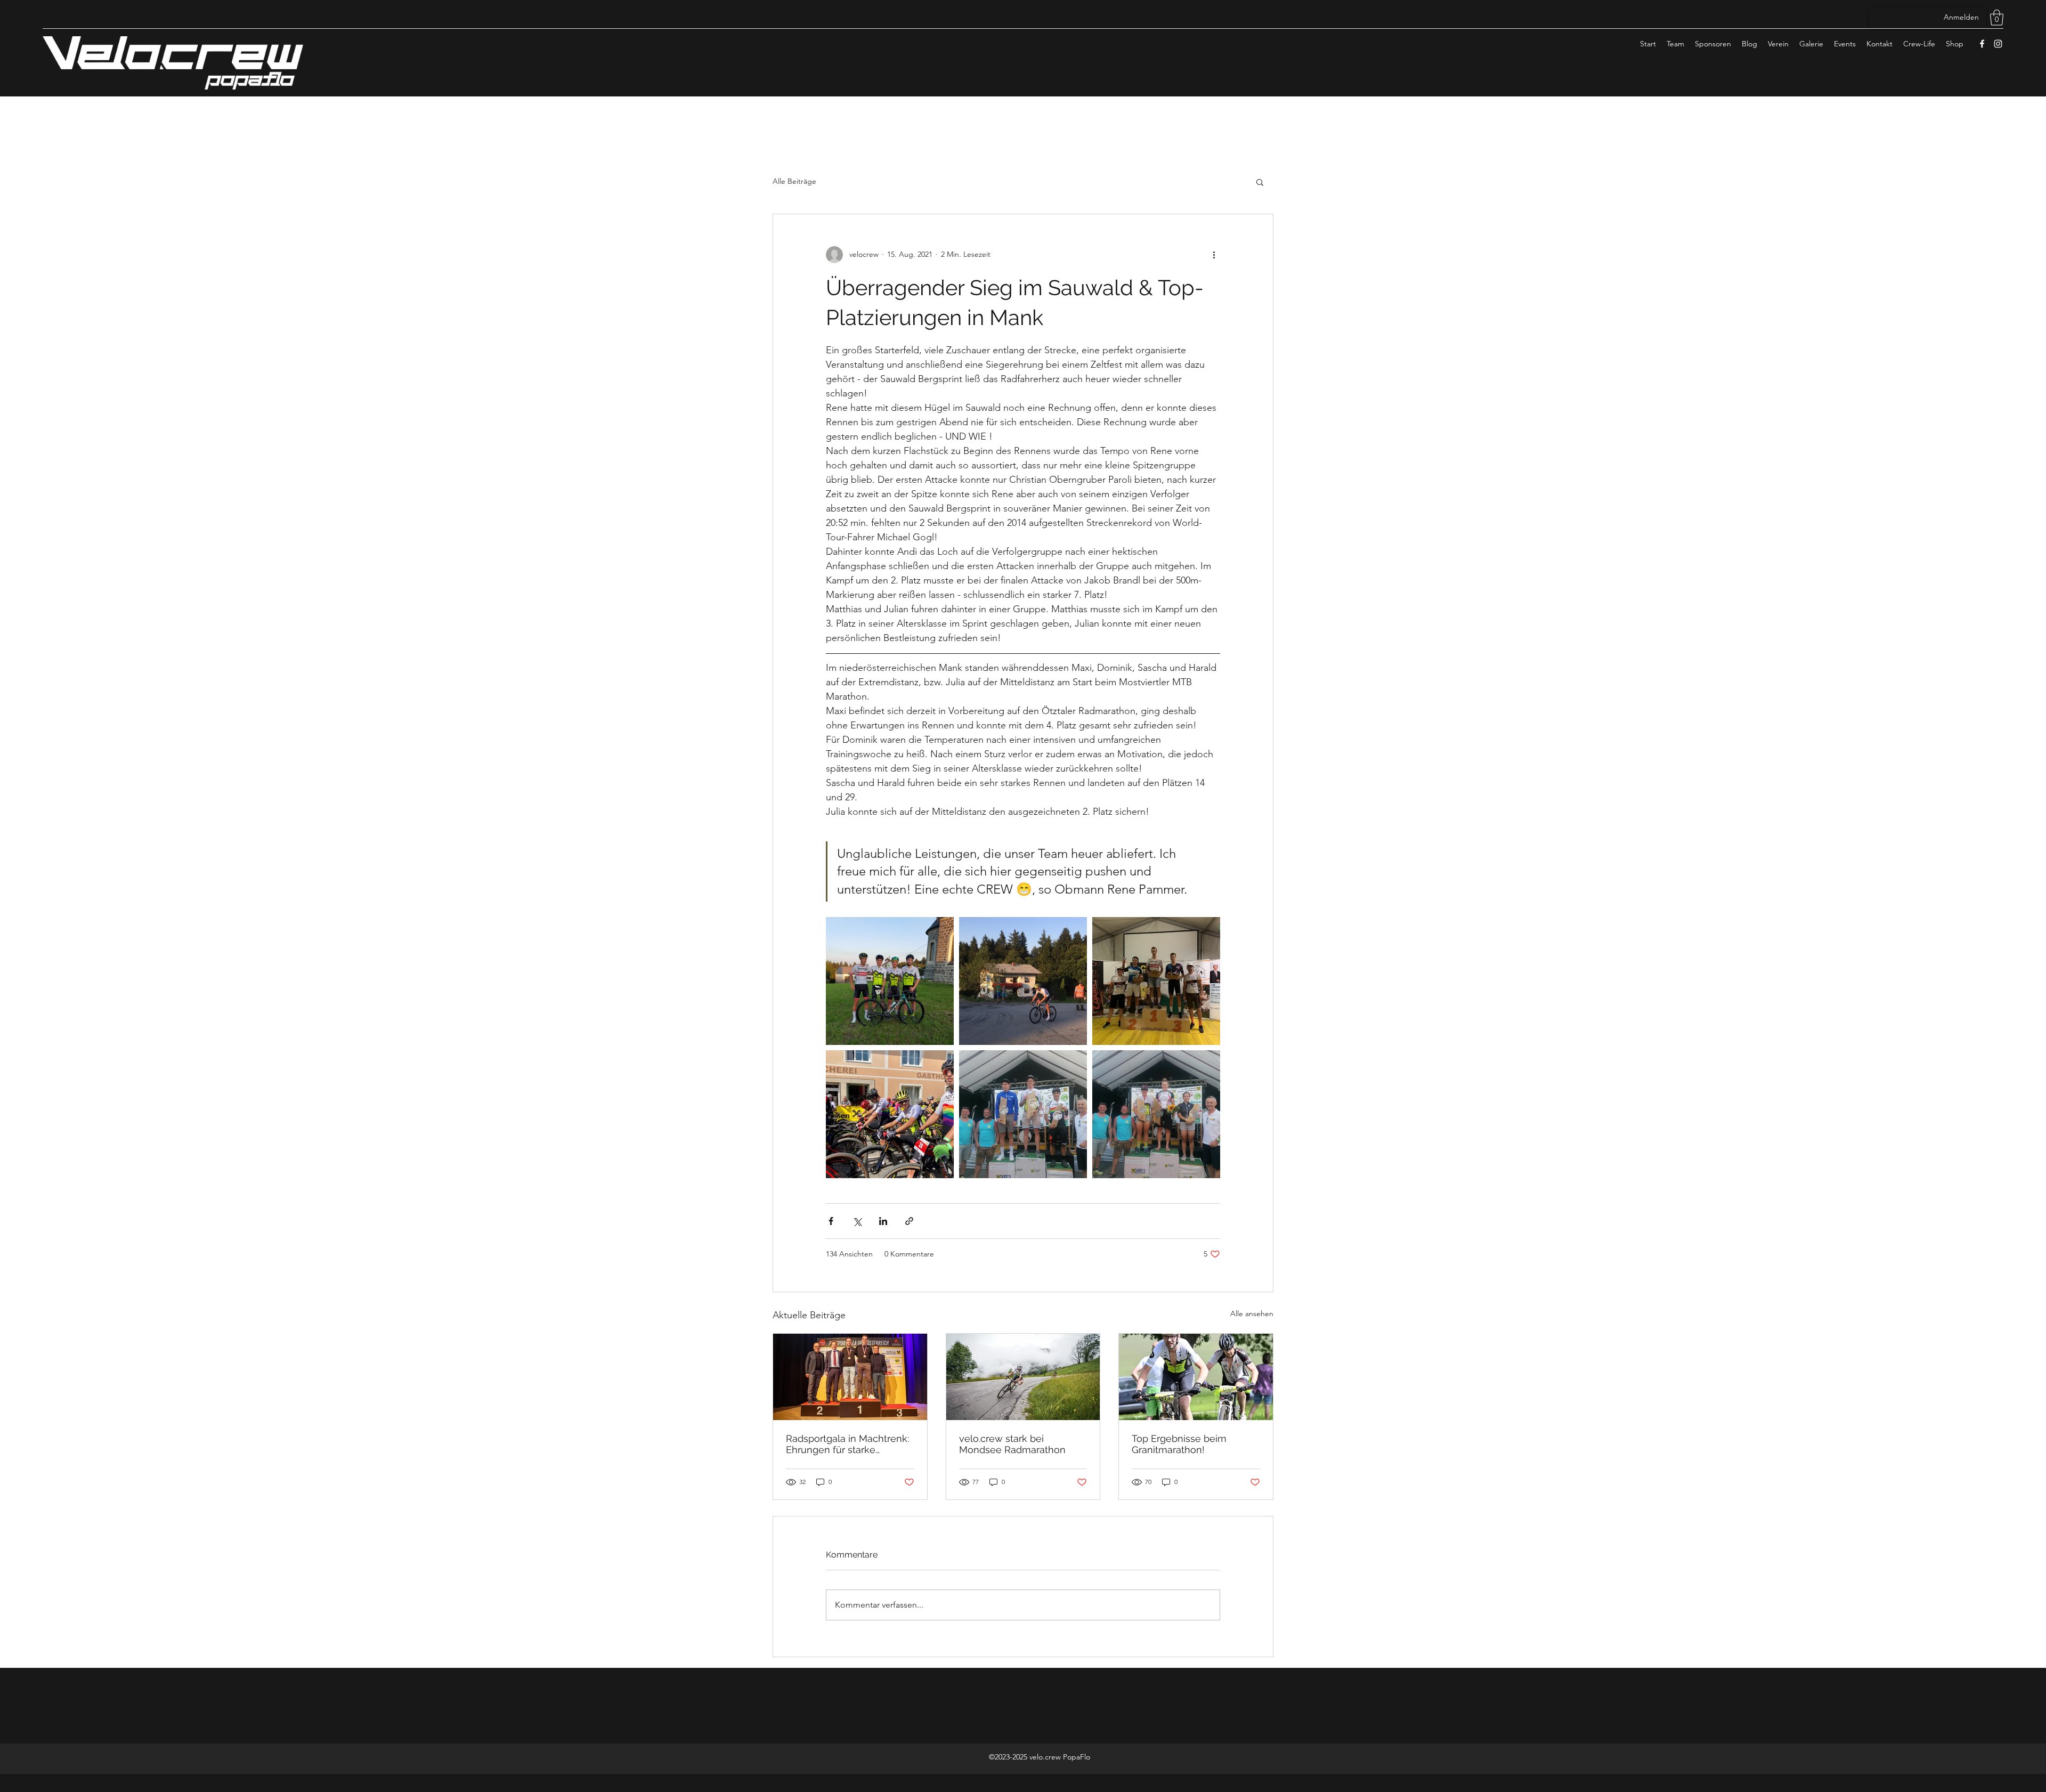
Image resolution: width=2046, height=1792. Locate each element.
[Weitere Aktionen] (1214, 255)
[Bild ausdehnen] (890, 981)
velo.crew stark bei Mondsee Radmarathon (1012, 1444)
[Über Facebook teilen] (831, 1221)
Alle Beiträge (794, 181)
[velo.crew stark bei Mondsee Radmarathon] (1023, 1377)
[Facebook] (1982, 44)
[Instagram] (1998, 44)
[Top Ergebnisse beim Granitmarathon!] (1196, 1377)
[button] (1997, 18)
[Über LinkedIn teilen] (883, 1221)
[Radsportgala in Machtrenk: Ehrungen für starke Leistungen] (850, 1377)
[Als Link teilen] (909, 1221)
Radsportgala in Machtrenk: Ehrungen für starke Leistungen (847, 1444)
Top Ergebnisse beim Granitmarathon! (1179, 1444)
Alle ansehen (1252, 1313)
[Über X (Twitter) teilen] (857, 1221)
